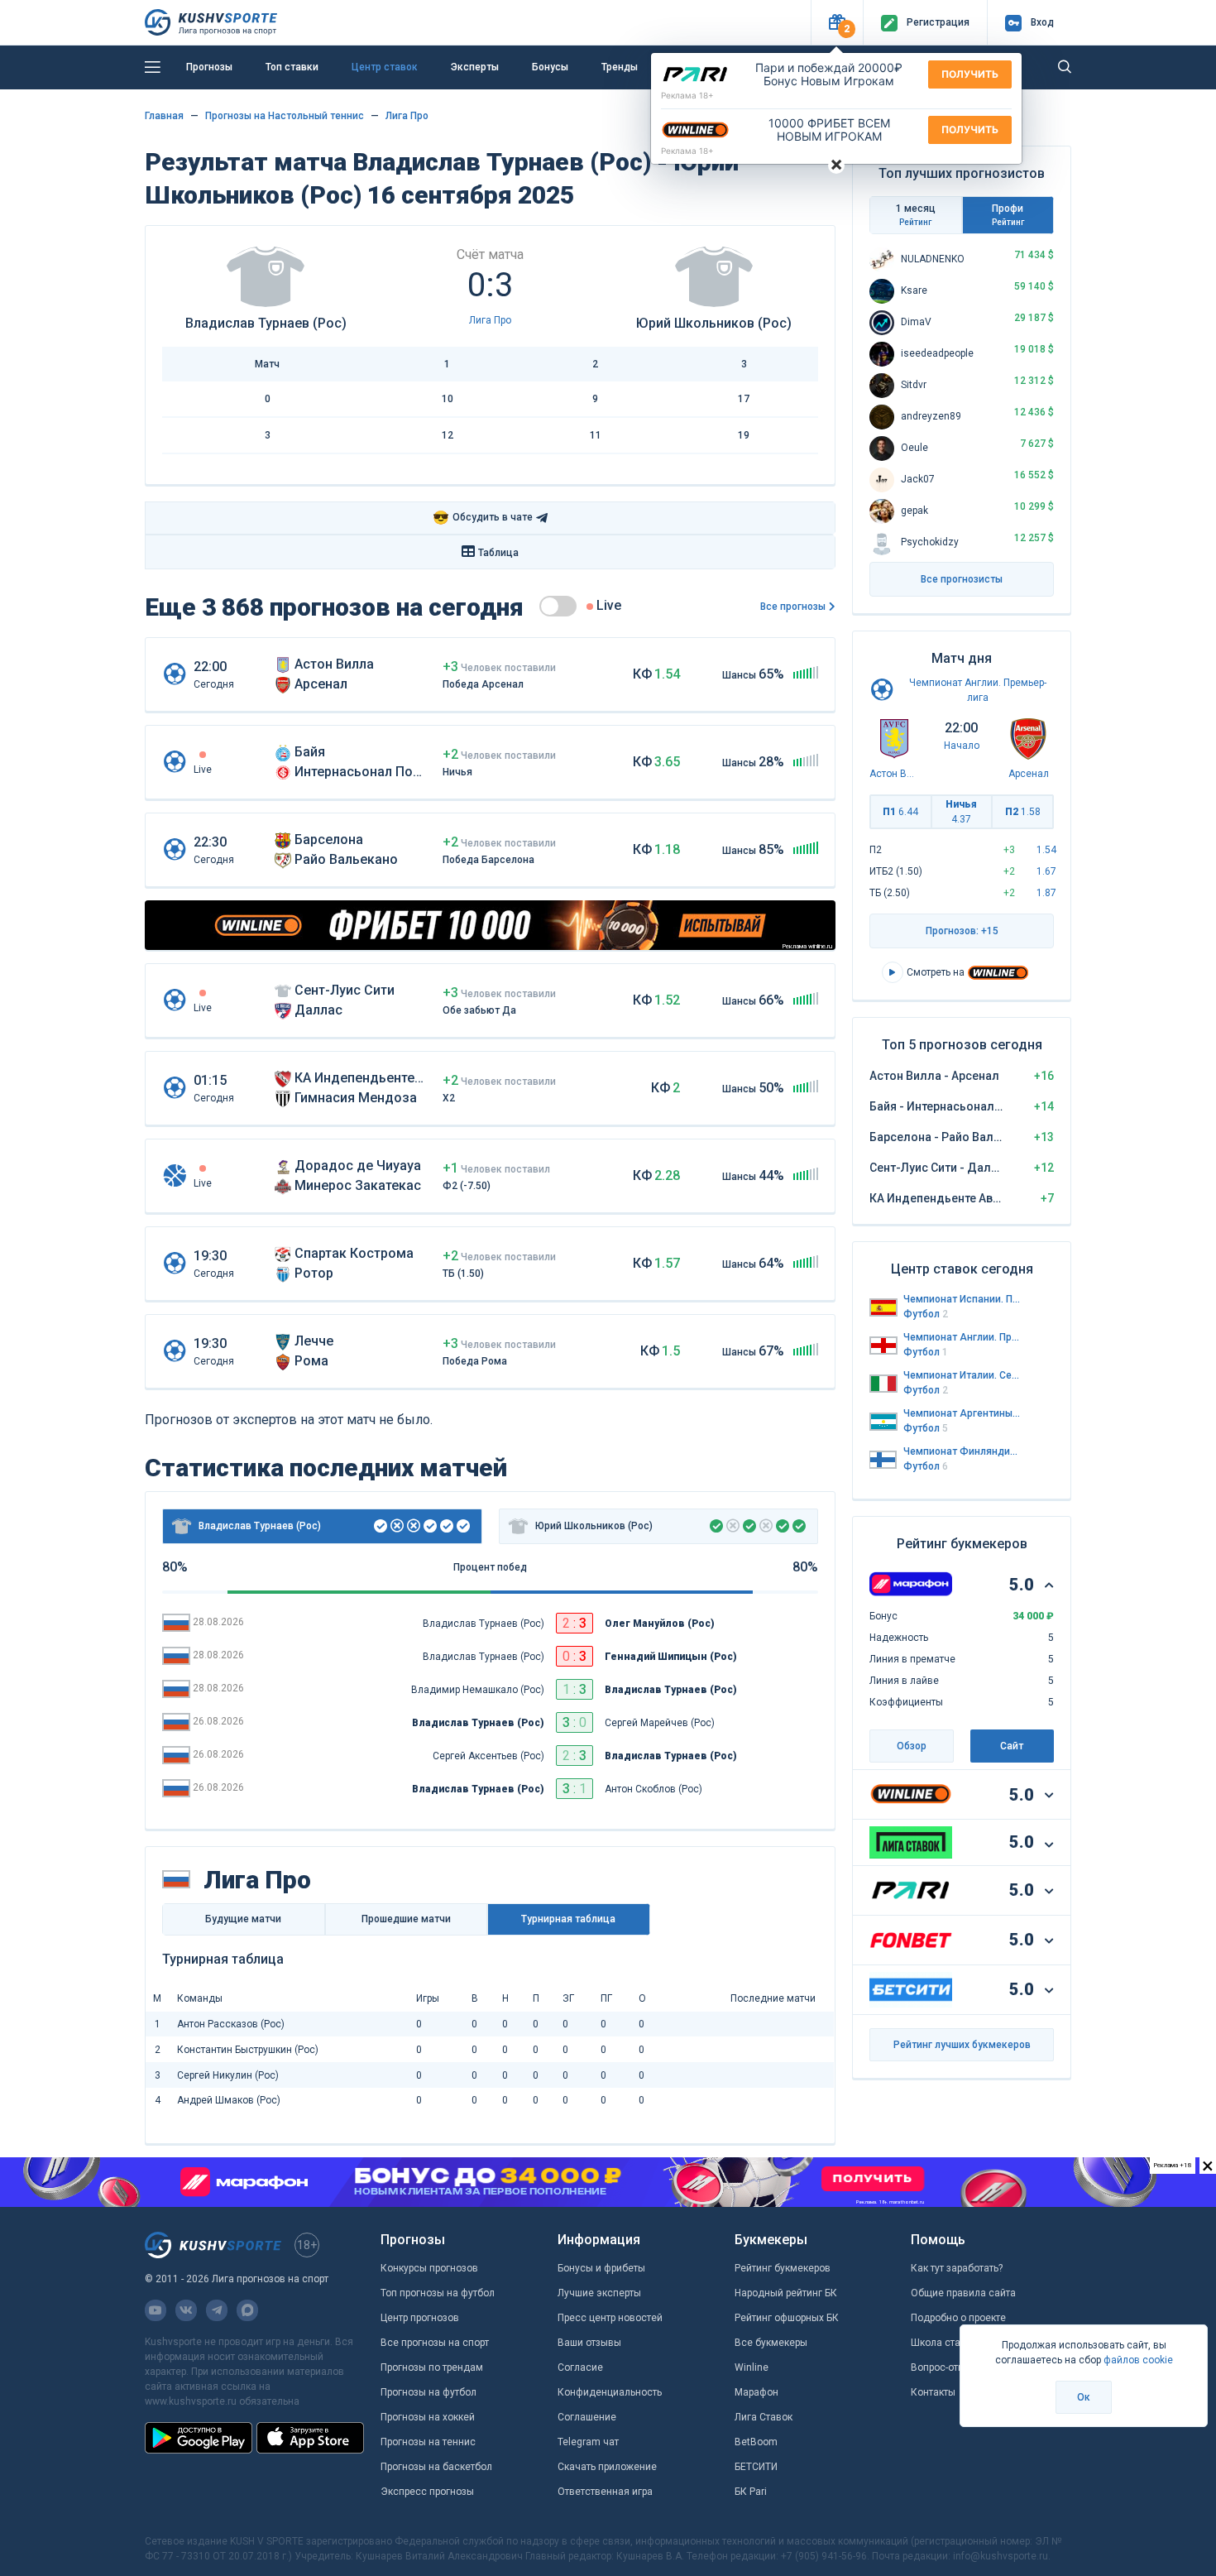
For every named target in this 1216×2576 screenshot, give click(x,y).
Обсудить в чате (483, 518)
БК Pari (751, 2492)
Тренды (620, 67)
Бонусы (550, 67)
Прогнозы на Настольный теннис (285, 116)
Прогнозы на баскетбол (436, 2467)
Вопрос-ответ (942, 2367)
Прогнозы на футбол (428, 2392)
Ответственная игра (605, 2492)
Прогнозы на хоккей (428, 2417)
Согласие (580, 2367)
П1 (900, 812)
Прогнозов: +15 (962, 931)
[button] (837, 23)
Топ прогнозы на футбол (438, 2293)
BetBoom (756, 2442)
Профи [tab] (1008, 215)
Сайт (1012, 1746)
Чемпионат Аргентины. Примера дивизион (962, 1413)
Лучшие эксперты (599, 2293)
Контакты (933, 2392)
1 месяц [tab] (916, 215)
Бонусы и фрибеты (601, 2268)
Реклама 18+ (687, 95)
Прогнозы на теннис (428, 2442)
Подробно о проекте (958, 2318)
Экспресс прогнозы (427, 2492)
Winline (752, 2367)
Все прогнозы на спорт (435, 2343)
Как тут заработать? (957, 2268)
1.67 (1046, 871)
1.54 (1046, 850)
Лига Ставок (764, 2417)
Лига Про (407, 116)
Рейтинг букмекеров (783, 2268)
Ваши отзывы (589, 2343)
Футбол (926, 1314)
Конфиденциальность (610, 2392)
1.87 (1046, 893)
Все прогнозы (793, 607)
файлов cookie (1138, 2360)
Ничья (961, 812)
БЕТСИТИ (756, 2467)
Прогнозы (209, 67)
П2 (1023, 812)
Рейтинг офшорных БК (787, 2318)
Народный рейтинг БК (786, 2293)
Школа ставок (944, 2343)
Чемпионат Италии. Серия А (962, 1375)
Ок (1084, 2397)
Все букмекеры (771, 2343)
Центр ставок (385, 67)
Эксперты (475, 67)
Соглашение (587, 2417)
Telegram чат (588, 2442)
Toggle (558, 606)
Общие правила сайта (963, 2293)
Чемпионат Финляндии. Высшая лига (962, 1451)
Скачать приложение (607, 2467)
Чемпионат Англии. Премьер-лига (962, 1337)
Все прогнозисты (962, 579)
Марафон (756, 2392)
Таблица (498, 553)
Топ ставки (292, 67)
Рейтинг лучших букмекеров (962, 2045)
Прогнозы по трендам (432, 2367)
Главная (164, 116)
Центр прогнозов (420, 2318)
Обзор (912, 1746)
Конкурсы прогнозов (429, 2268)
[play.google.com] (199, 2438)
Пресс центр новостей (610, 2318)
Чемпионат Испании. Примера (962, 1299)
